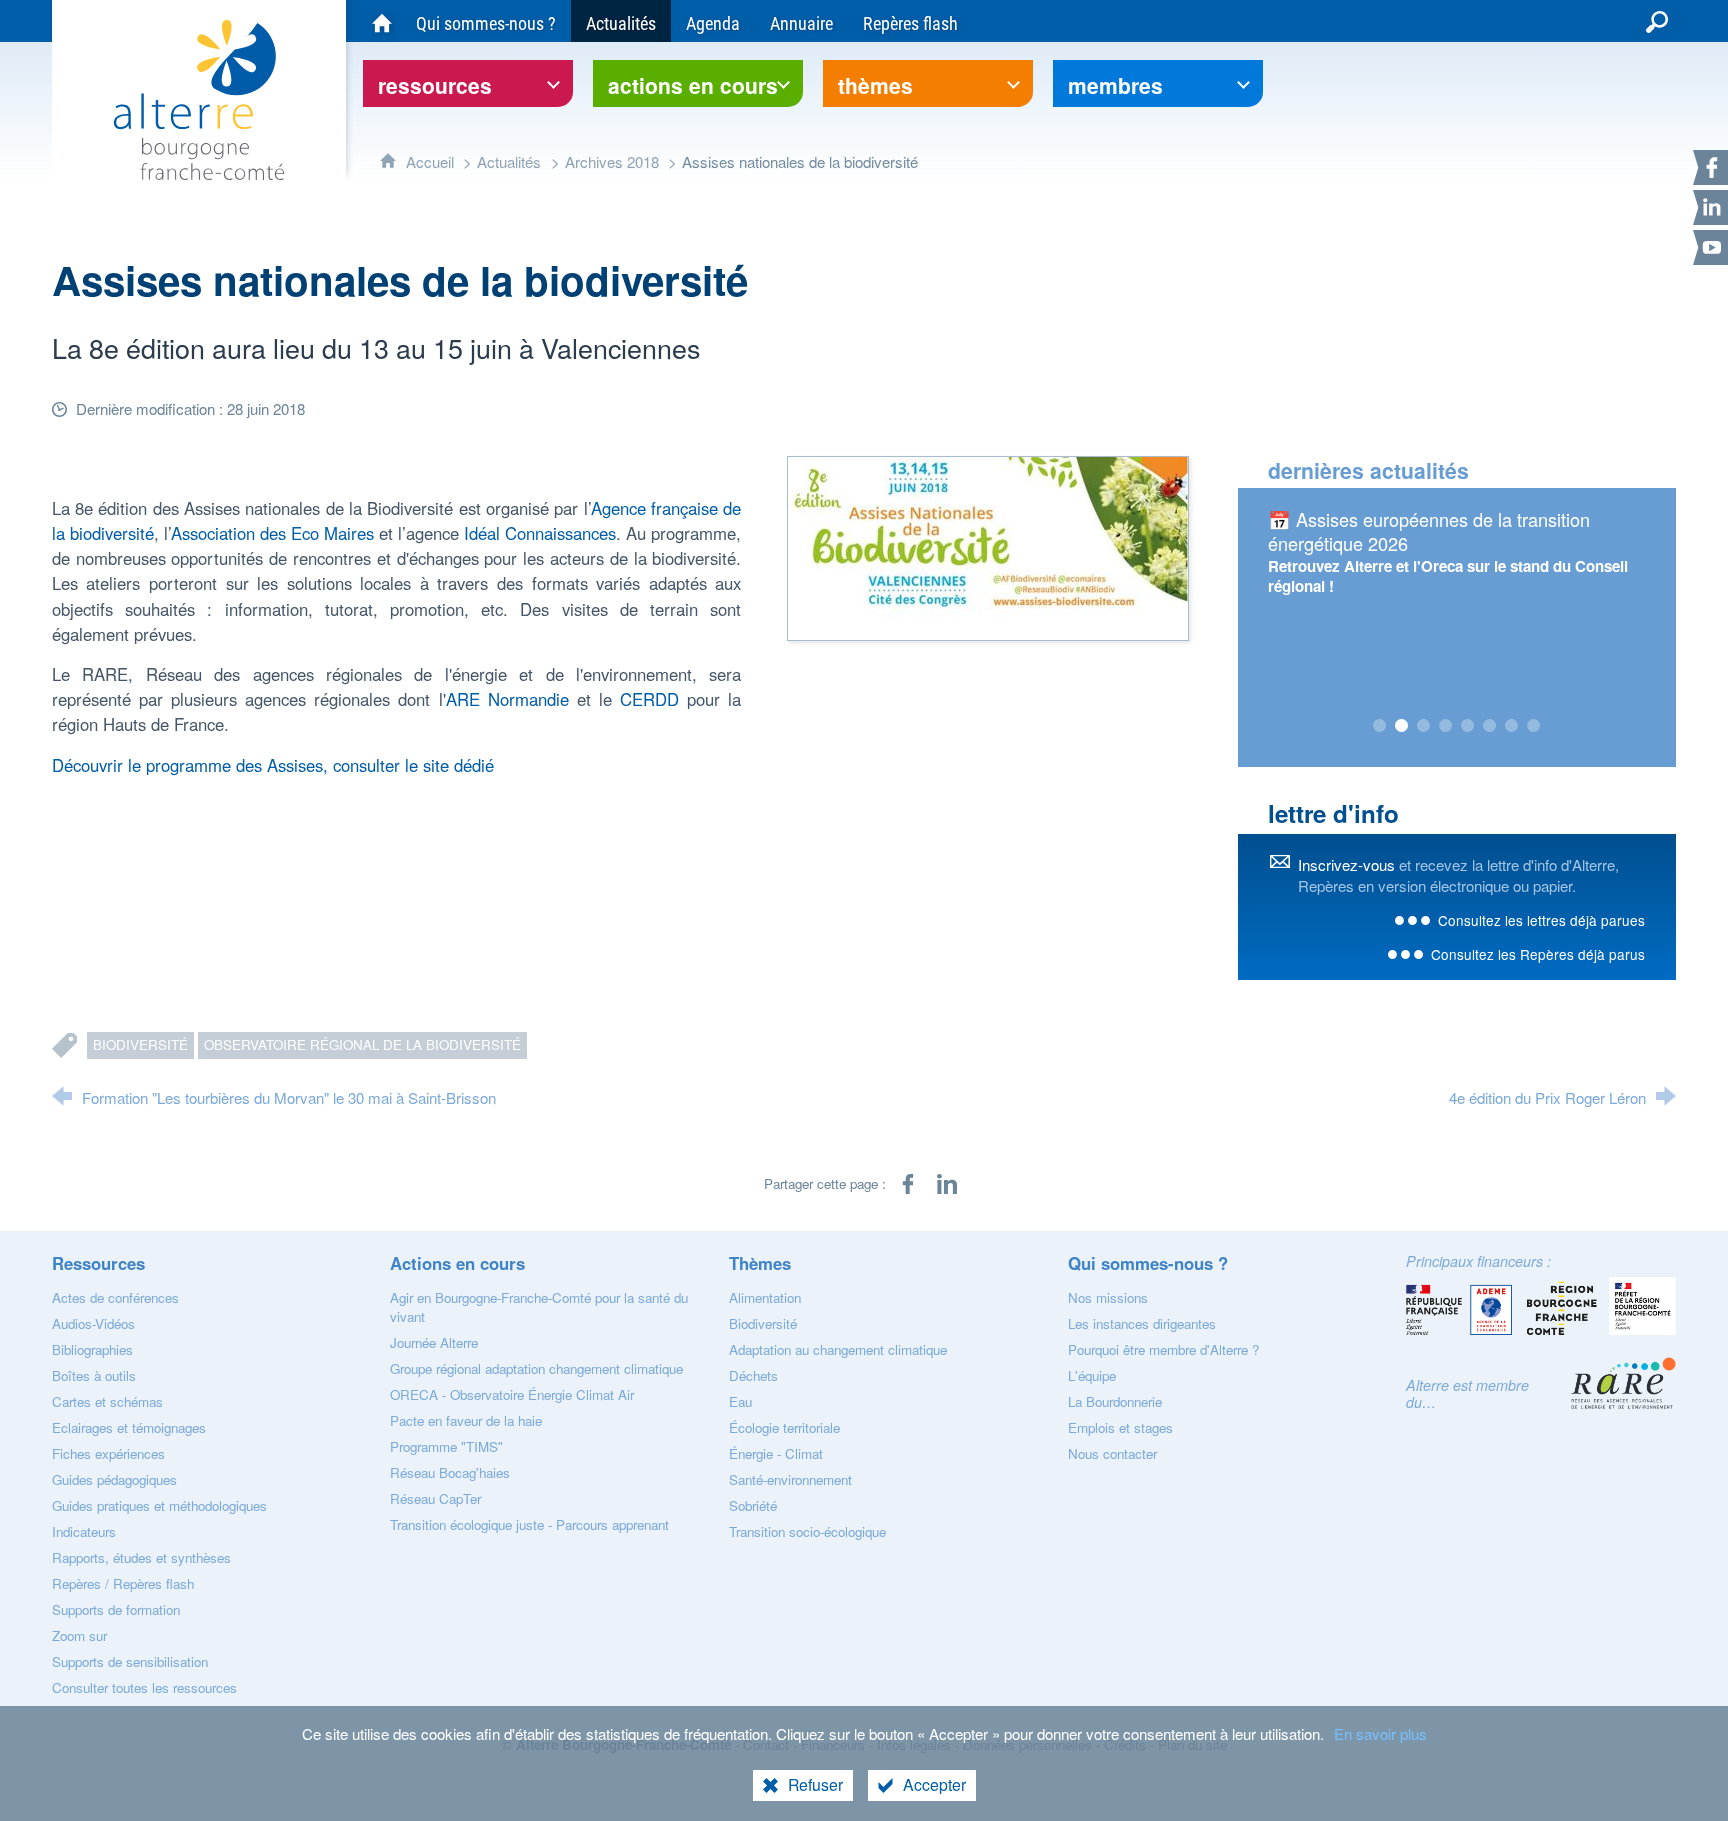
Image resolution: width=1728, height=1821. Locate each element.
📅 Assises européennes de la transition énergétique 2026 (1429, 531)
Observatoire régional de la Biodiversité (362, 1044)
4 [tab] (1446, 726)
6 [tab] (1490, 726)
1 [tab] (1380, 726)
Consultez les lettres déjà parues (1541, 920)
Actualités (509, 161)
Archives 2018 (614, 161)
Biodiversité (140, 1044)
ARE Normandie (507, 699)
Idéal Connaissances (540, 533)
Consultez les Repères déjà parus (1538, 954)
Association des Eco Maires (272, 533)
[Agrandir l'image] (988, 545)
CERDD (649, 699)
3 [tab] (1424, 726)
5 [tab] (1468, 726)
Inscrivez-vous (1346, 864)
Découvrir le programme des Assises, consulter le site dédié (273, 765)
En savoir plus (1380, 1733)
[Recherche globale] (1657, 21)
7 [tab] (1512, 726)
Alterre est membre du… (1467, 1393)
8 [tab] (1534, 726)
